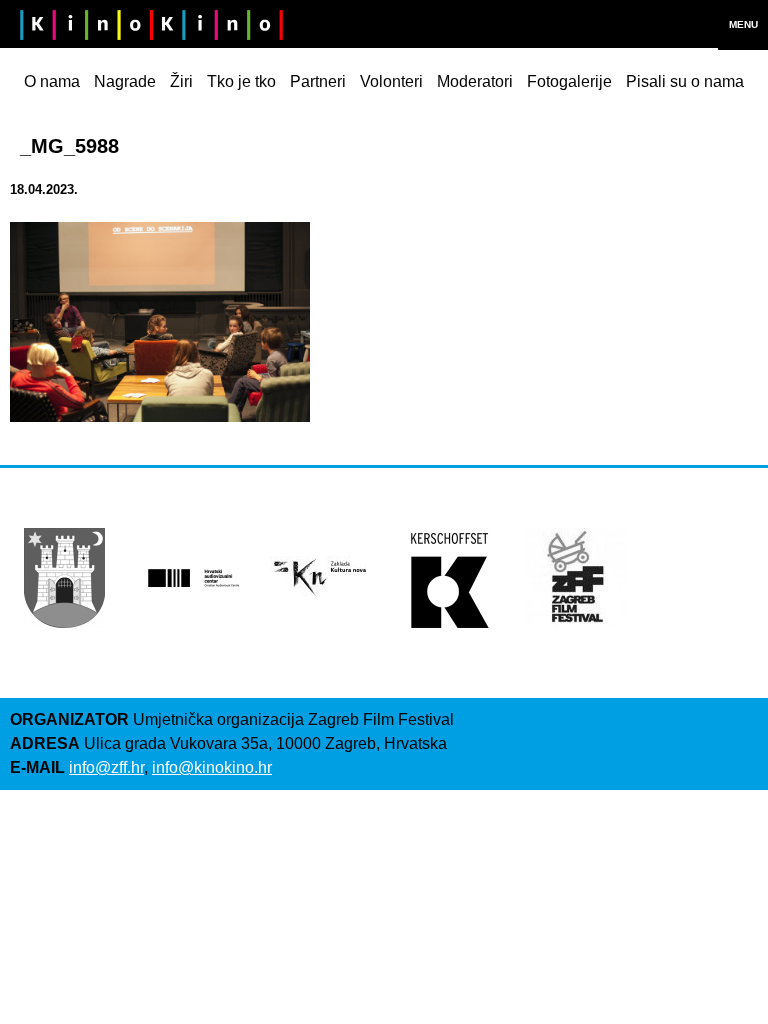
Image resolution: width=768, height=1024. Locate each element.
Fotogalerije (569, 81)
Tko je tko (241, 81)
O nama (52, 81)
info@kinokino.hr (212, 767)
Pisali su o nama (685, 81)
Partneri (318, 81)
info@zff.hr (106, 767)
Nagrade (125, 81)
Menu (743, 24)
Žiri (181, 81)
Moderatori (475, 81)
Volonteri (391, 81)
